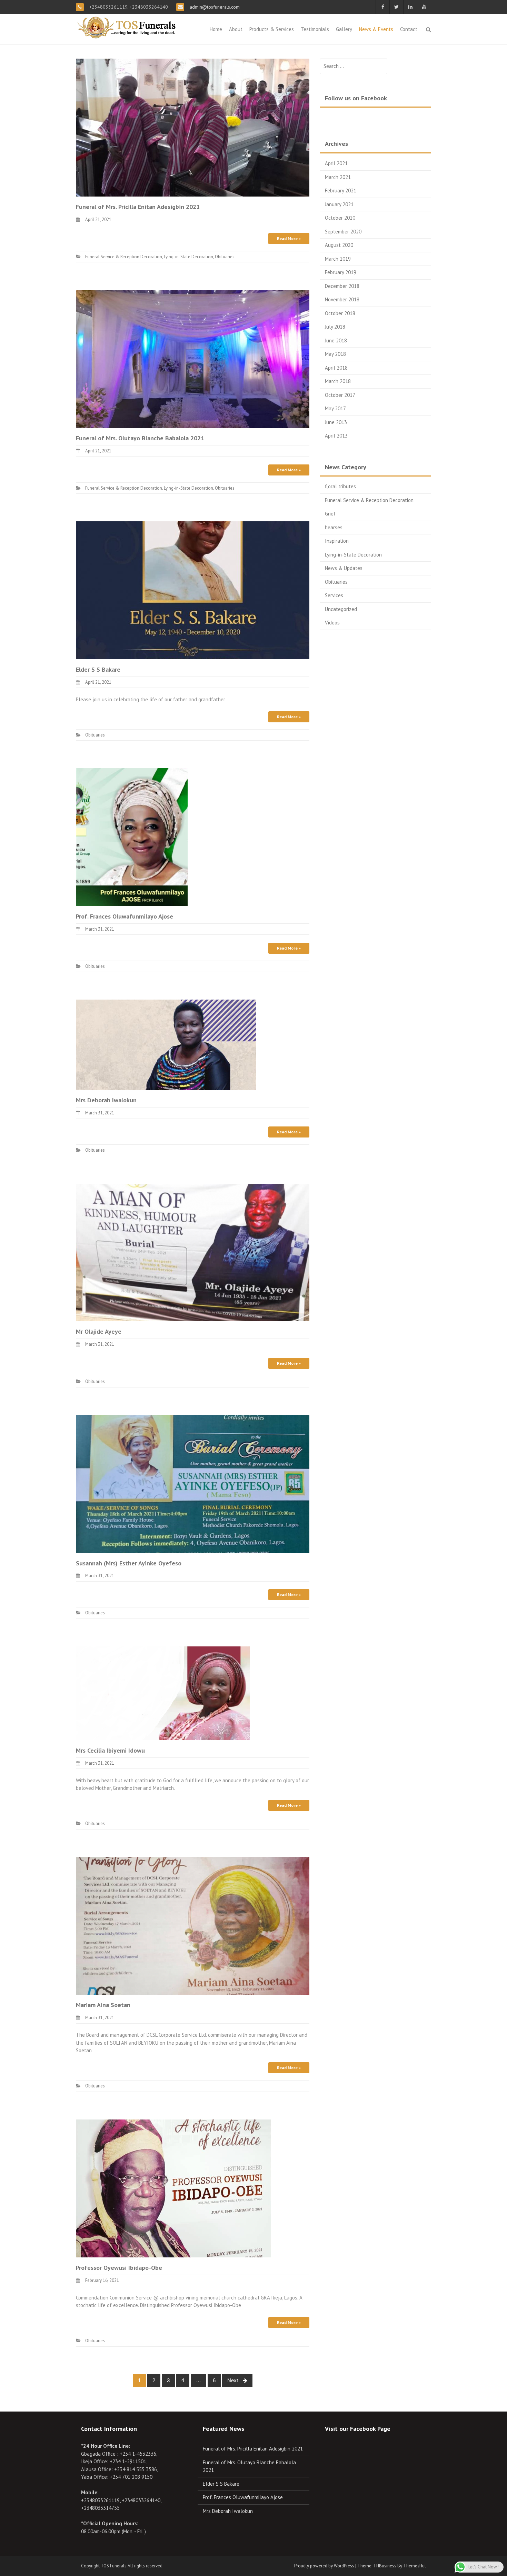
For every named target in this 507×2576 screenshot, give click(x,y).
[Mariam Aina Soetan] (193, 1925)
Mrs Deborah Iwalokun (106, 1100)
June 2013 (336, 422)
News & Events (376, 29)
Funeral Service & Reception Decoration (124, 257)
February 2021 (341, 191)
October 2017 (340, 395)
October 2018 (340, 313)
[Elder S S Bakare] (193, 590)
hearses (334, 527)
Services (334, 595)
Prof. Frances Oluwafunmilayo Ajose (125, 916)
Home (216, 29)
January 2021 (339, 204)
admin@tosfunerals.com (214, 7)
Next (233, 2380)
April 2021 (336, 163)
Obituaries (225, 257)
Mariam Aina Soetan (103, 2005)
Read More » (289, 238)
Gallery (344, 29)
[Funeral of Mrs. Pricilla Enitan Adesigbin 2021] (193, 127)
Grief (330, 514)
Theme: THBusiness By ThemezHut (392, 2566)
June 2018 (336, 340)
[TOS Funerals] (128, 27)
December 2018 (342, 286)
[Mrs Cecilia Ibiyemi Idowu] (163, 1693)
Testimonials (315, 29)
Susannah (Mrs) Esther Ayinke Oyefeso (129, 1563)
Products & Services (272, 29)
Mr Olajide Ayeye (99, 1331)
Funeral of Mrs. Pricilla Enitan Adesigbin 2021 (138, 207)
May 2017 (335, 408)
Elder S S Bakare (98, 669)
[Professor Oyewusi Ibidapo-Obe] (173, 2188)
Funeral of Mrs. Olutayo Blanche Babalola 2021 (140, 438)
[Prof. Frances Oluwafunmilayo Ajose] (132, 837)
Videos (332, 623)
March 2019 (338, 259)
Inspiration (337, 541)
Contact (409, 29)
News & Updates (344, 568)
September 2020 (343, 232)
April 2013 (336, 436)
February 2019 (341, 272)
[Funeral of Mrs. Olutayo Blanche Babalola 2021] (193, 358)
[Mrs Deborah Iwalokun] (166, 1044)
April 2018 (336, 368)
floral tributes (340, 486)
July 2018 (335, 327)
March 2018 (338, 381)
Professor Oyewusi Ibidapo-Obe (119, 2268)
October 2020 (340, 218)
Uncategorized (341, 609)
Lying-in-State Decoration (188, 257)
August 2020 (339, 245)
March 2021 (338, 177)
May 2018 (335, 354)
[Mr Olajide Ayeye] (193, 1252)
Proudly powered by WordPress (324, 2566)
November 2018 (342, 299)
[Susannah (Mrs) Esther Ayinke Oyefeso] (193, 1483)
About (236, 29)
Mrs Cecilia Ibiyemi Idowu (110, 1750)
